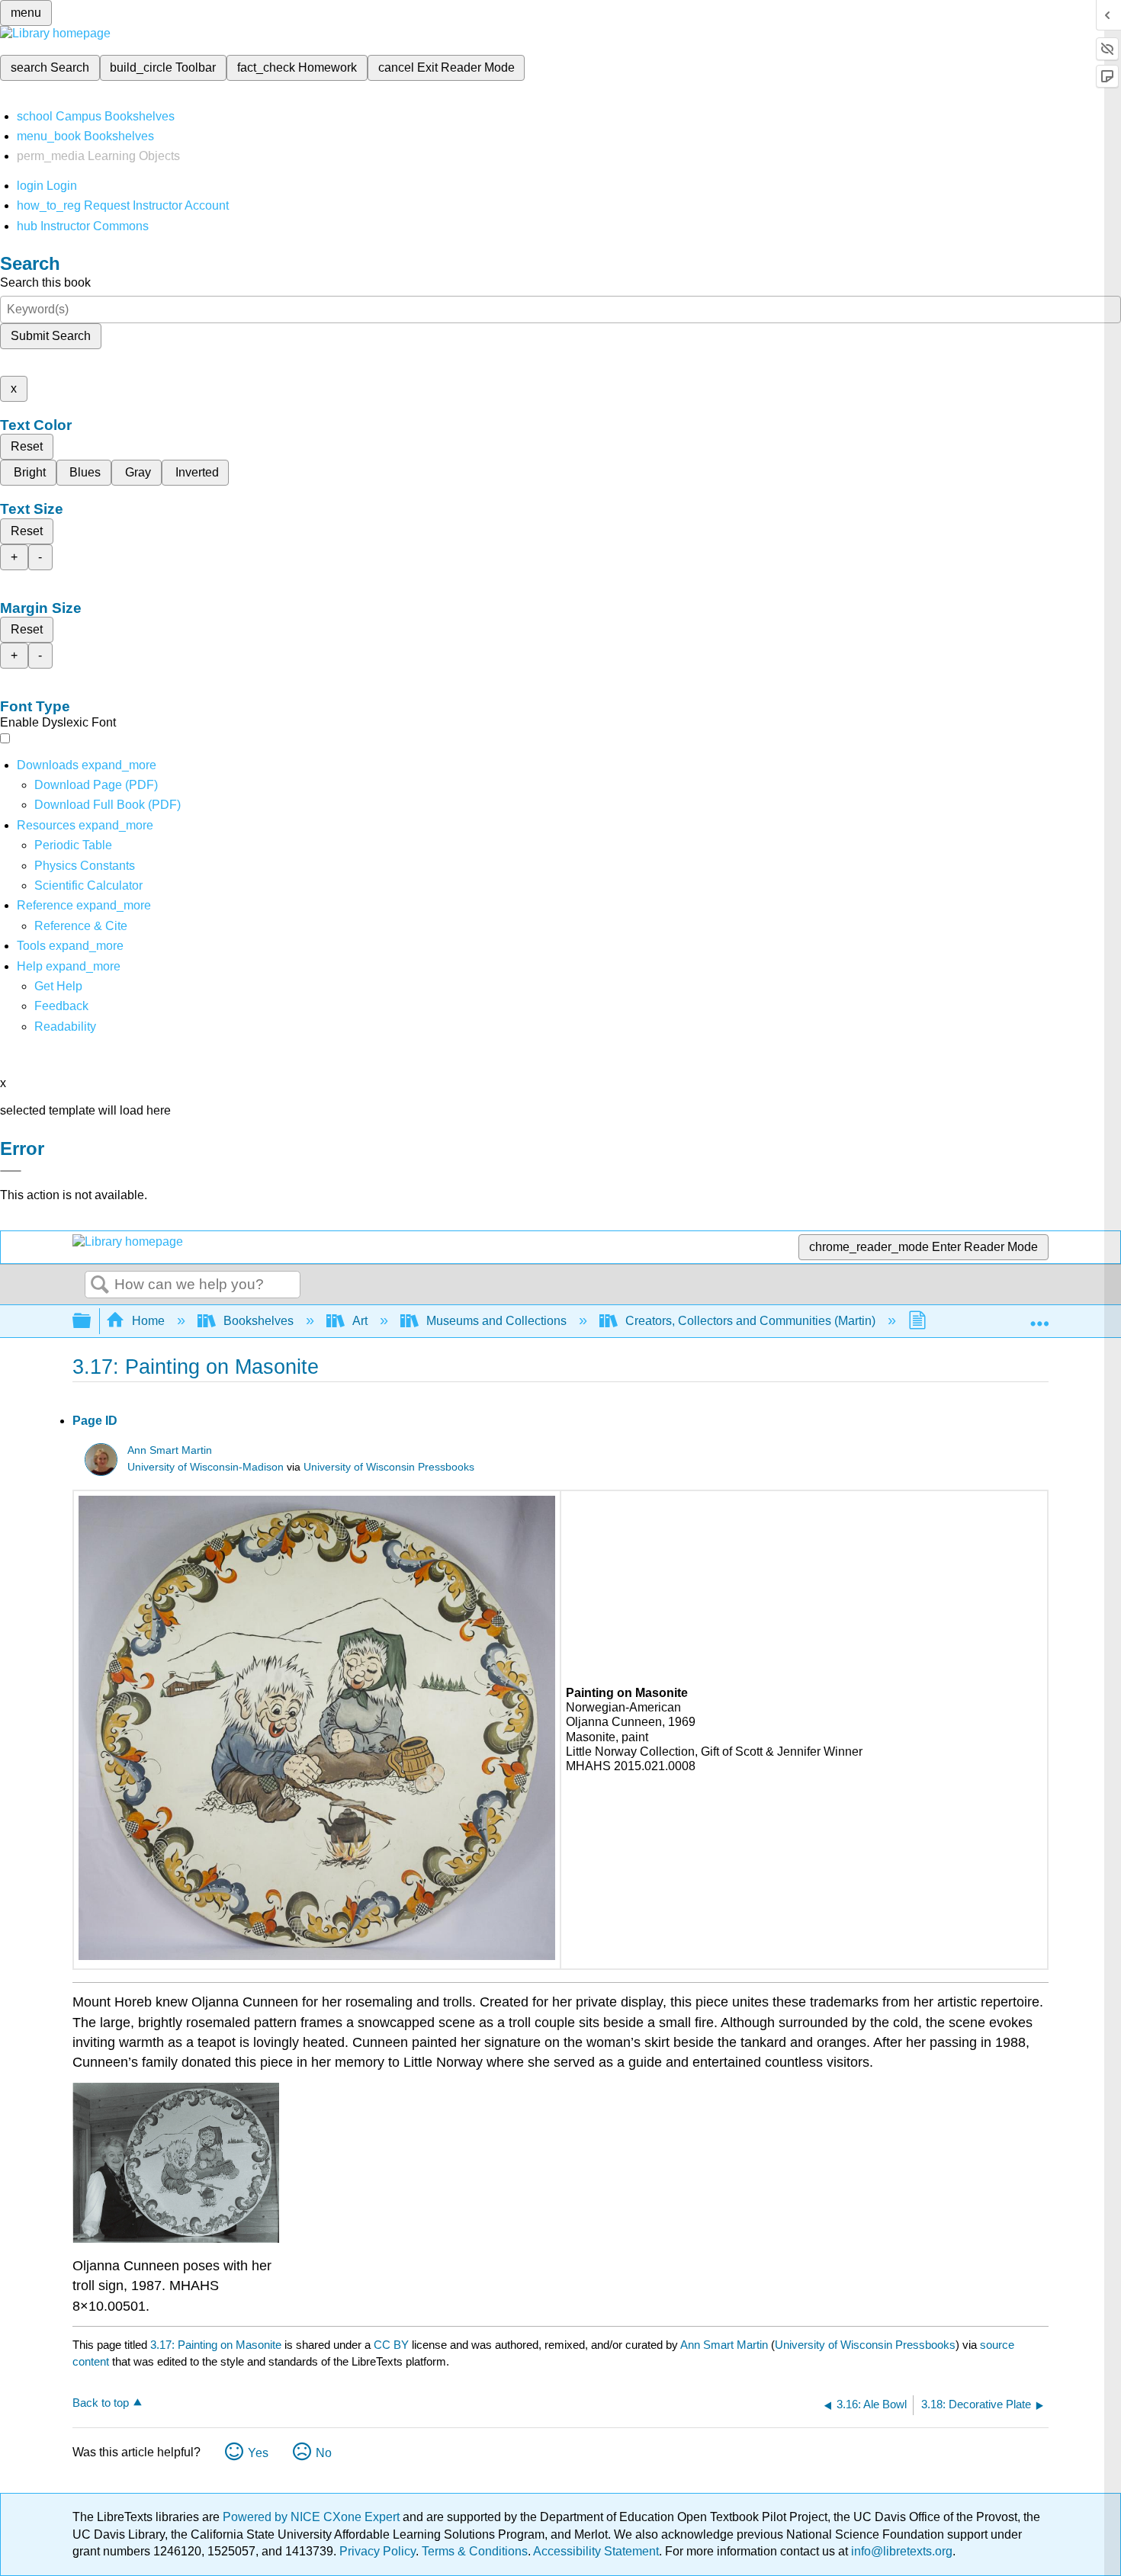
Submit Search (51, 336)
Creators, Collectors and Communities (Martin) (750, 1321)
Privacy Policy (377, 2551)
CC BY (393, 2345)
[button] (61, 1006)
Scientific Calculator (88, 885)
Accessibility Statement (596, 2551)
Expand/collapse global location (1039, 1317)
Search (100, 1285)
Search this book (45, 282)
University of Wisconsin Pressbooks (389, 1467)
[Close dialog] (11, 1171)
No (324, 2453)
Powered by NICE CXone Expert (313, 2517)
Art (360, 1321)
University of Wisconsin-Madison (206, 1467)
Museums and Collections (496, 1321)
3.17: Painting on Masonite (216, 2345)
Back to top (101, 2403)
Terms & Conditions (475, 2551)
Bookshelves (259, 1321)
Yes (258, 2453)
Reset (27, 446)
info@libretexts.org (900, 2551)
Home (148, 1321)
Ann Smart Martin (170, 1450)
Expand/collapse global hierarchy (92, 1322)
